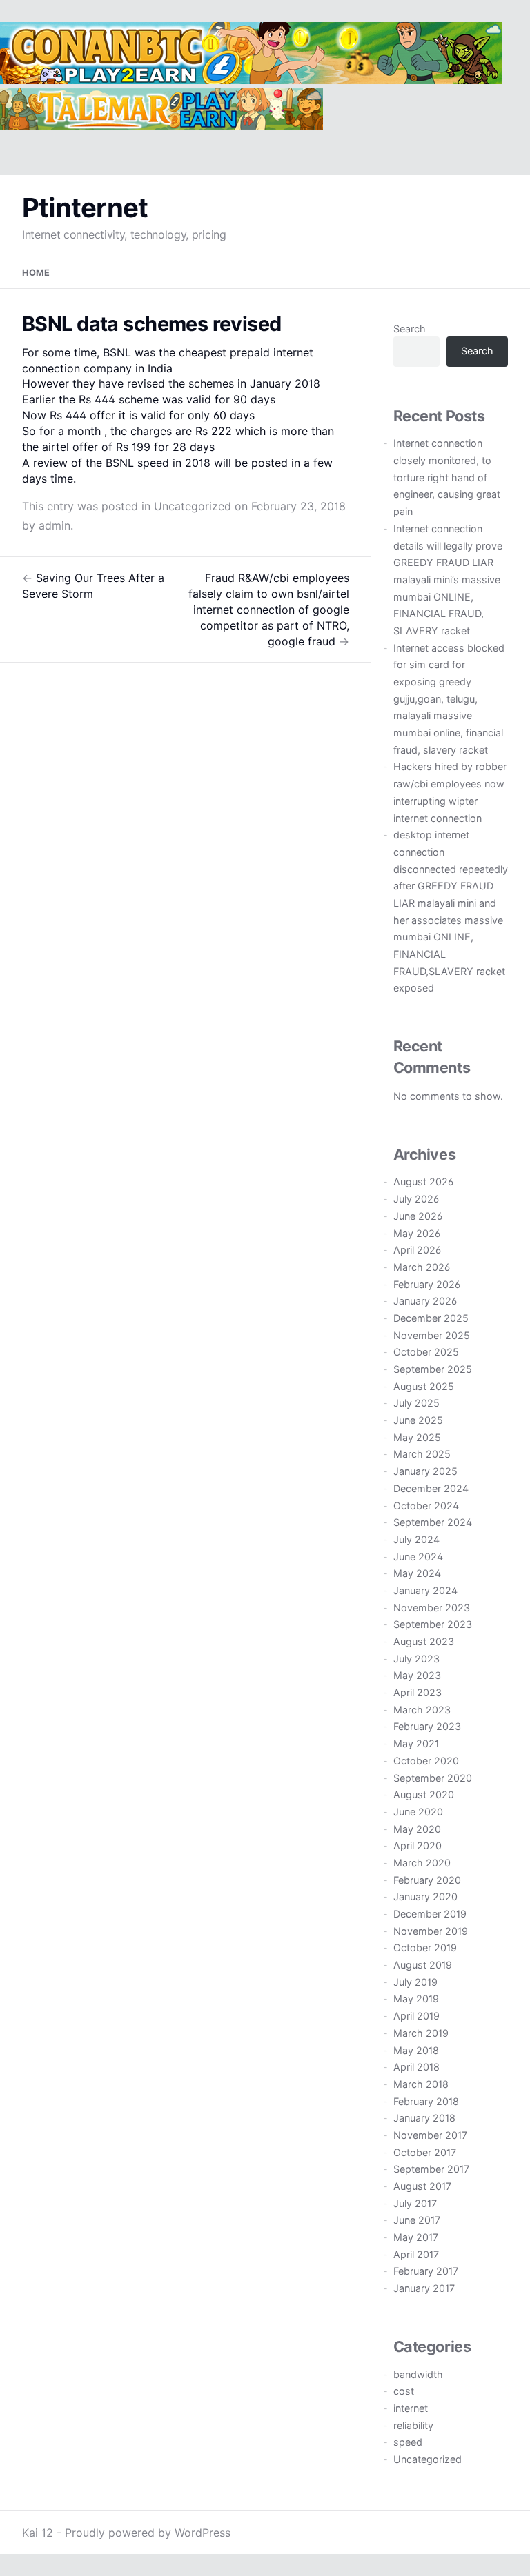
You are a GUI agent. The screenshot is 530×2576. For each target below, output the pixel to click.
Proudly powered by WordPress (148, 2533)
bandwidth (418, 2374)
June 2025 (418, 1420)
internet (411, 2408)
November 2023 (432, 1608)
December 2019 (430, 1914)
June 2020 (418, 1812)
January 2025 (425, 1471)
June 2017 (417, 2220)
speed (408, 2442)
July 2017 (415, 2203)
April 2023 (418, 1692)
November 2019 (431, 1931)
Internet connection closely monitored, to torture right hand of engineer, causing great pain (447, 477)
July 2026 (416, 1199)
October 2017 (425, 2152)
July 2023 (416, 1659)
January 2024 (425, 1590)
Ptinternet (85, 208)
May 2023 (417, 1675)
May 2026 (417, 1233)
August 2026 (423, 1181)
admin (55, 525)
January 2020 (425, 1896)
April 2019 (416, 2016)
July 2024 (416, 1539)
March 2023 (422, 1710)
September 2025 (433, 1369)
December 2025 (431, 1318)
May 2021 (416, 1743)
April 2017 (416, 2254)
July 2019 (415, 1982)
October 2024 (426, 1506)
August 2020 (424, 1794)
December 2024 (431, 1488)
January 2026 (425, 1301)
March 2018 (421, 2084)
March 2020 (422, 1863)
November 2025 (432, 1335)
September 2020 (433, 1778)
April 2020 (418, 1845)
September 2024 (433, 1522)
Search (410, 329)
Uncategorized (193, 506)
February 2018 (426, 2101)
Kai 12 (38, 2533)
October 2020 (426, 1761)
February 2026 (427, 1284)
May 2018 (416, 2050)
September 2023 (433, 1624)
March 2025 (422, 1454)
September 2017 (431, 2169)
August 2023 (424, 1641)
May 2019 (416, 1999)
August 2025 (424, 1386)
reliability (413, 2425)
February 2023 (427, 1726)
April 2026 (417, 1250)
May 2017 (416, 2237)
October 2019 (425, 1948)
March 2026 (422, 1267)
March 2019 (421, 2033)
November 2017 (430, 2135)
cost (404, 2391)
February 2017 (426, 2271)
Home (36, 273)
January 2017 (424, 2288)
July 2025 (416, 1403)
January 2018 (424, 2118)
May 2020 (417, 1829)
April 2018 (416, 2067)
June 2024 (418, 1557)
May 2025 (417, 1437)
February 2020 (427, 1880)
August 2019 (423, 1965)
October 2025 (426, 1352)
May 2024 (417, 1573)
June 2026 (418, 1216)
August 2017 (422, 2186)
